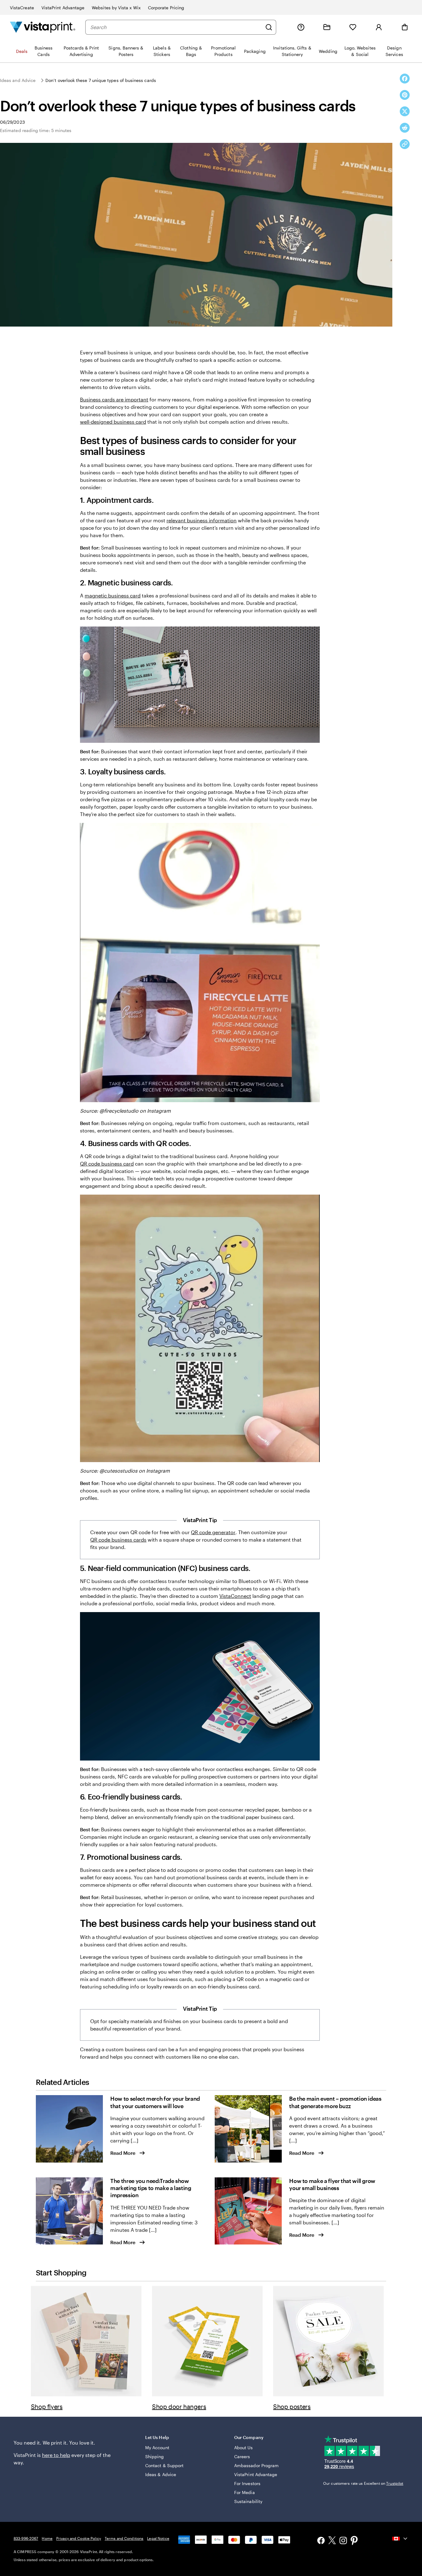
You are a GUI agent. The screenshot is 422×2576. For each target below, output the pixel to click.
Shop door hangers (179, 2407)
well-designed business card (113, 422)
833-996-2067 (26, 2538)
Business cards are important (114, 399)
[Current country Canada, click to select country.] (400, 2539)
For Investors (247, 2483)
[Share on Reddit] (405, 128)
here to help (56, 2455)
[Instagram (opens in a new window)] (343, 2541)
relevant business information (202, 520)
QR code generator (213, 1532)
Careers (242, 2456)
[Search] (269, 27)
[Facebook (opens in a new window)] (321, 2541)
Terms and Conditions (124, 2538)
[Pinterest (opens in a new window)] (354, 2541)
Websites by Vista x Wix (116, 8)
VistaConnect (235, 1596)
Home (47, 2538)
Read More (123, 2153)
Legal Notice (158, 2538)
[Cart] (405, 27)
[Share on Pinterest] (405, 95)
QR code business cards (118, 1540)
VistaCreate (22, 8)
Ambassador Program (256, 2465)
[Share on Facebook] (405, 79)
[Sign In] (379, 27)
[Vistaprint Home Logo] (43, 27)
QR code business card (107, 1164)
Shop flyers (47, 2407)
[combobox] (176, 27)
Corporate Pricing (166, 8)
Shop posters (292, 2407)
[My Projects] (327, 27)
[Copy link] (405, 144)
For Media (245, 2492)
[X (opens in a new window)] (332, 2541)
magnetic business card (113, 595)
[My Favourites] (353, 27)
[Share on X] (405, 111)
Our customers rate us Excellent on (363, 2483)
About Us (244, 2448)
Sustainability (248, 2501)
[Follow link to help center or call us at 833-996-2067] (301, 27)
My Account (157, 2448)
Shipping (155, 2456)
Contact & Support (164, 2465)
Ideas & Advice (161, 2474)
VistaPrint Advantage (63, 8)
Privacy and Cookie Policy (79, 2538)
